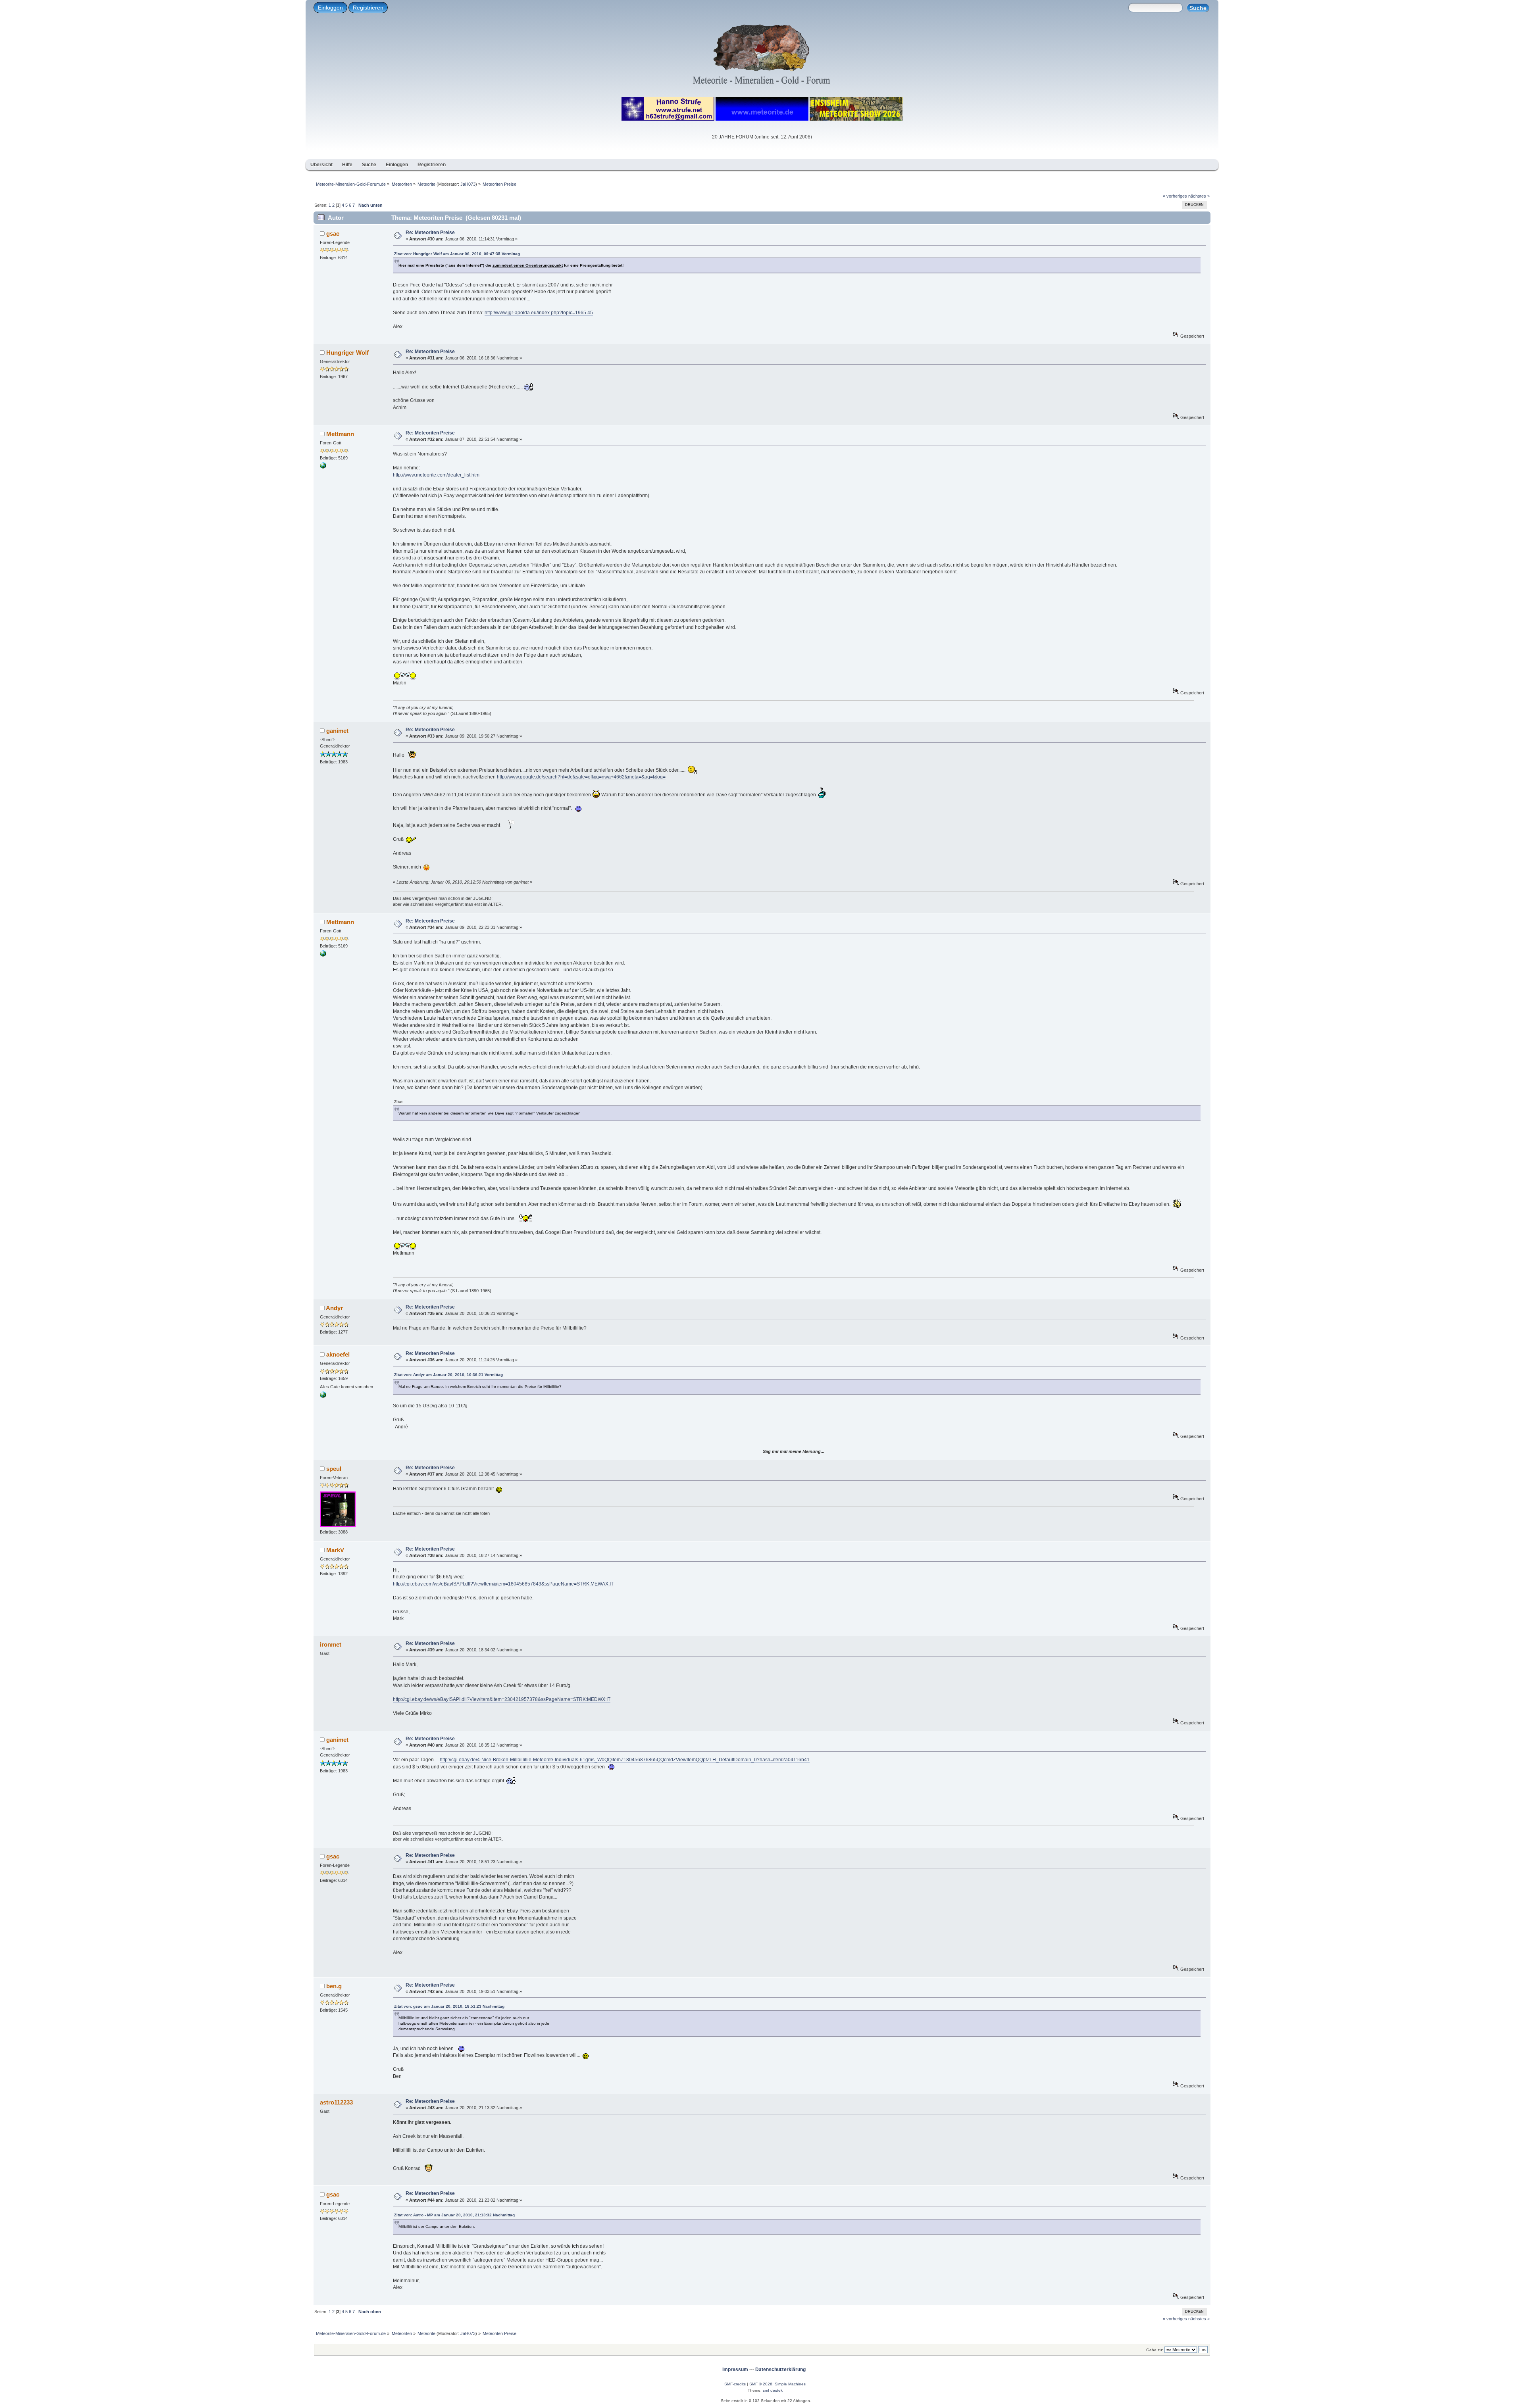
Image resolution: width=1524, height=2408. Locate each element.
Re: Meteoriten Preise (430, 233)
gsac (333, 233)
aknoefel (338, 1354)
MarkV (335, 1550)
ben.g (334, 1986)
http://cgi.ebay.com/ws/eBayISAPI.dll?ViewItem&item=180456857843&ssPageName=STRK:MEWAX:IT (503, 1584)
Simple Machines (790, 2384)
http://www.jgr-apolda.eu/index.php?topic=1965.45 (539, 313)
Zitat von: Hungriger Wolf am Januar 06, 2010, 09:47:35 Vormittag (457, 254)
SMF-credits (735, 2384)
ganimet (337, 731)
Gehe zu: (1155, 2350)
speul (334, 1469)
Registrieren (368, 8)
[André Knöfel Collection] (323, 1396)
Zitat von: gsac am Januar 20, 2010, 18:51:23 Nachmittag (449, 2006)
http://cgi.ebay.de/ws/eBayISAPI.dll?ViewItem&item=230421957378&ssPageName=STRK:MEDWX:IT (502, 1699)
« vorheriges (1175, 196)
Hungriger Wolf (347, 353)
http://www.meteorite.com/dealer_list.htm (436, 475)
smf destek (773, 2390)
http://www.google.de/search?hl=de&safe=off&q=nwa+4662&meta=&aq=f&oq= (581, 777)
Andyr (334, 1308)
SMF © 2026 (761, 2384)
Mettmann (340, 434)
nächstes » (1199, 196)
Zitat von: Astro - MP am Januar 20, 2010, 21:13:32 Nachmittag (454, 2215)
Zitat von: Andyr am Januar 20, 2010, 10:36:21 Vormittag (448, 1375)
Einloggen (330, 8)
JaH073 (468, 184)
